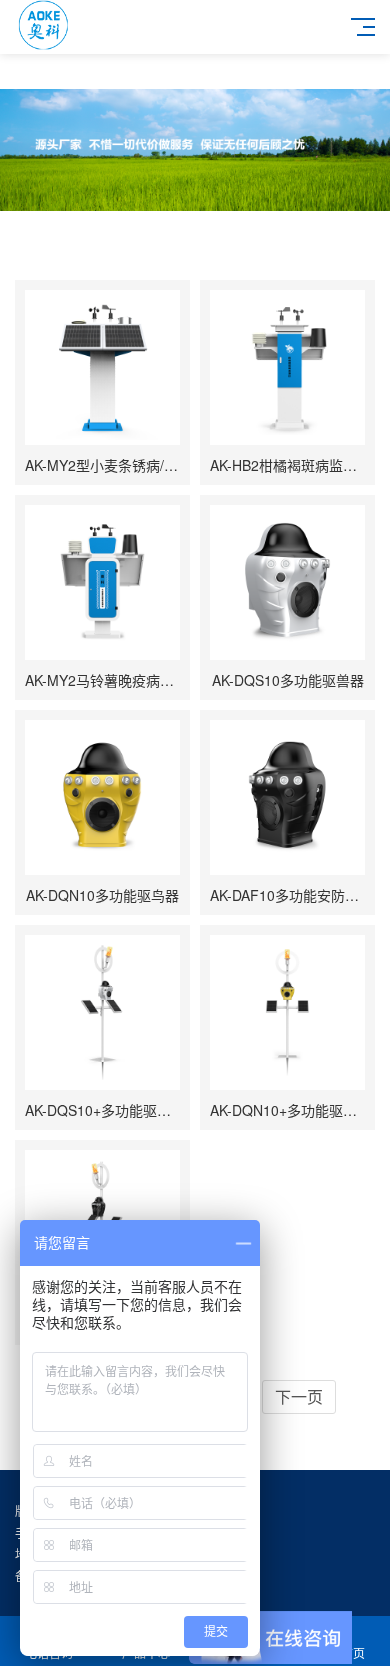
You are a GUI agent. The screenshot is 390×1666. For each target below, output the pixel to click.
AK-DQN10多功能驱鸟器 (102, 895)
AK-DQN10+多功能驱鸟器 (290, 1110)
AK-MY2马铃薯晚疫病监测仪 (113, 680)
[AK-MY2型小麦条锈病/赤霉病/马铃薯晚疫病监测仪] (102, 367)
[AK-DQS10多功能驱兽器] (287, 582)
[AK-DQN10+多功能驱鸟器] (287, 1012)
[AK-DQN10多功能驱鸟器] (102, 797)
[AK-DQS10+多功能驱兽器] (102, 1012)
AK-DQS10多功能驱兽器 (288, 680)
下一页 (299, 1396)
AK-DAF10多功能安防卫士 (291, 895)
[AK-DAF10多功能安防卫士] (287, 797)
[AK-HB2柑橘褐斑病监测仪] (287, 367)
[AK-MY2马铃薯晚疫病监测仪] (102, 582)
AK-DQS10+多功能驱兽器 (105, 1110)
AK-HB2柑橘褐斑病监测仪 (290, 465)
